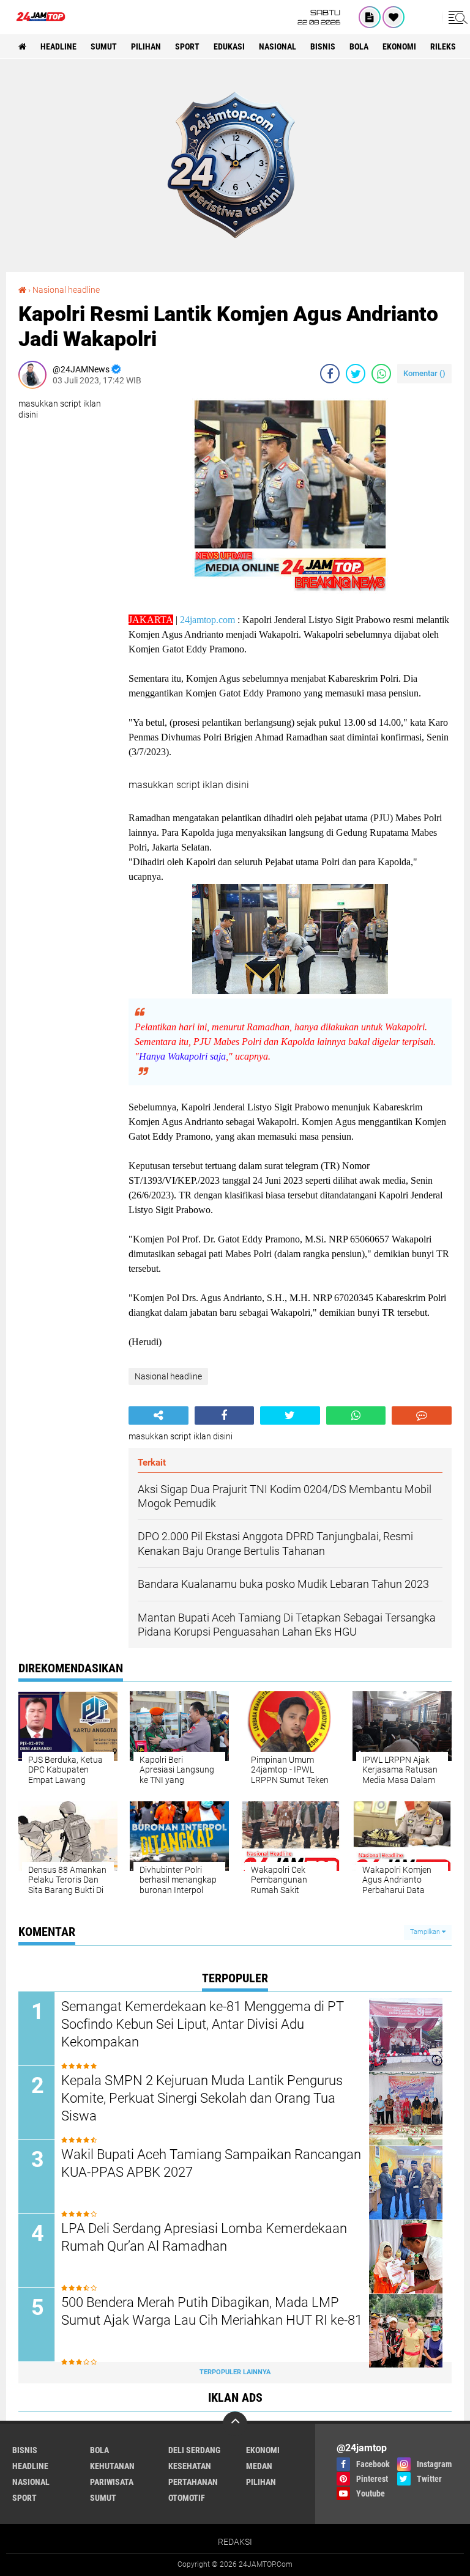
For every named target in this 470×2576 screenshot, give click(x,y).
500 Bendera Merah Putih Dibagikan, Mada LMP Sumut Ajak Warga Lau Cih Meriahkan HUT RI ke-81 (212, 2311)
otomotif (187, 2498)
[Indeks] (370, 17)
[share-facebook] (330, 374)
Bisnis (323, 46)
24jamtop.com (207, 620)
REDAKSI (235, 2542)
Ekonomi (399, 46)
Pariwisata (112, 2482)
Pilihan (146, 46)
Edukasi (229, 46)
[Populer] (394, 17)
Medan (259, 2466)
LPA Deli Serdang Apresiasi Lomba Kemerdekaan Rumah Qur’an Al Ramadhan (204, 2237)
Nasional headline (66, 290)
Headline (58, 46)
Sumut (104, 46)
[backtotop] (235, 2424)
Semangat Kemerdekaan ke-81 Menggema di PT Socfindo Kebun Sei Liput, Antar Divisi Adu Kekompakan (203, 2024)
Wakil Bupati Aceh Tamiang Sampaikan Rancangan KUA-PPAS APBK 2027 (211, 2163)
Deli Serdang (194, 2450)
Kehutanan (112, 2466)
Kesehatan (190, 2466)
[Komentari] (422, 1415)
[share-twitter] (356, 374)
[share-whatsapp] (381, 374)
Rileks (443, 46)
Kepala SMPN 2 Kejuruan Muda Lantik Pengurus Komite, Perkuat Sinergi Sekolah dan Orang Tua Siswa (202, 2098)
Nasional (278, 46)
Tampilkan (426, 1932)
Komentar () (424, 373)
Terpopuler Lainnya (235, 2372)
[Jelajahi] (456, 17)
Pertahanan (193, 2482)
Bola (359, 46)
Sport (187, 46)
